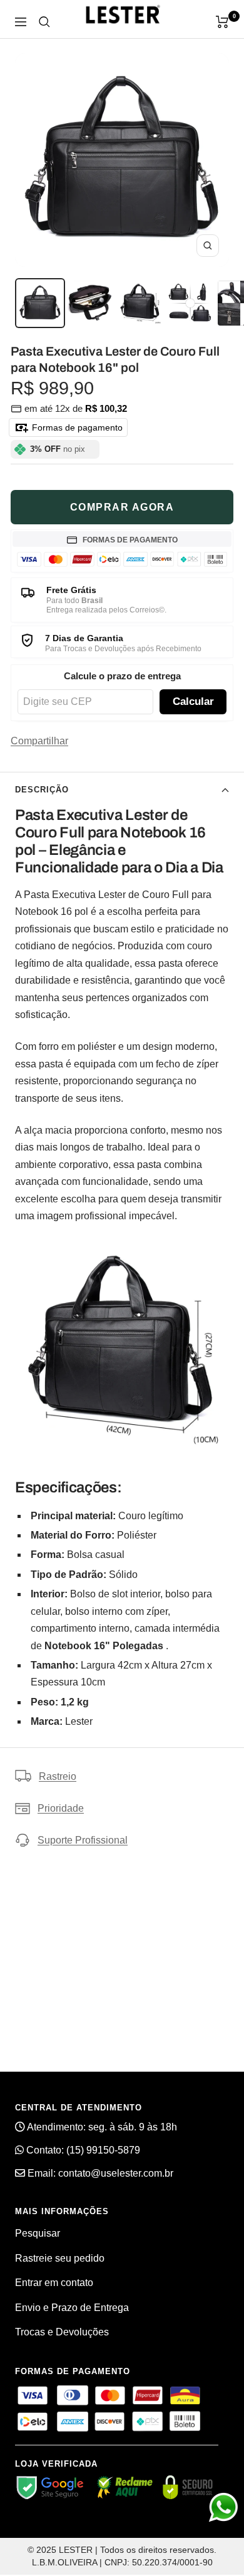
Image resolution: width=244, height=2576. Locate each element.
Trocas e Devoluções (62, 2332)
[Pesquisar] (44, 22)
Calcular (193, 701)
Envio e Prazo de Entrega (72, 2308)
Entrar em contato (54, 2283)
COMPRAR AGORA (122, 507)
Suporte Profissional (83, 1840)
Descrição (42, 790)
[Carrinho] (222, 22)
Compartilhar (39, 741)
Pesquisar (38, 2233)
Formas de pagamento (76, 427)
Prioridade (61, 1808)
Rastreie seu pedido (60, 2258)
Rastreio (58, 1776)
